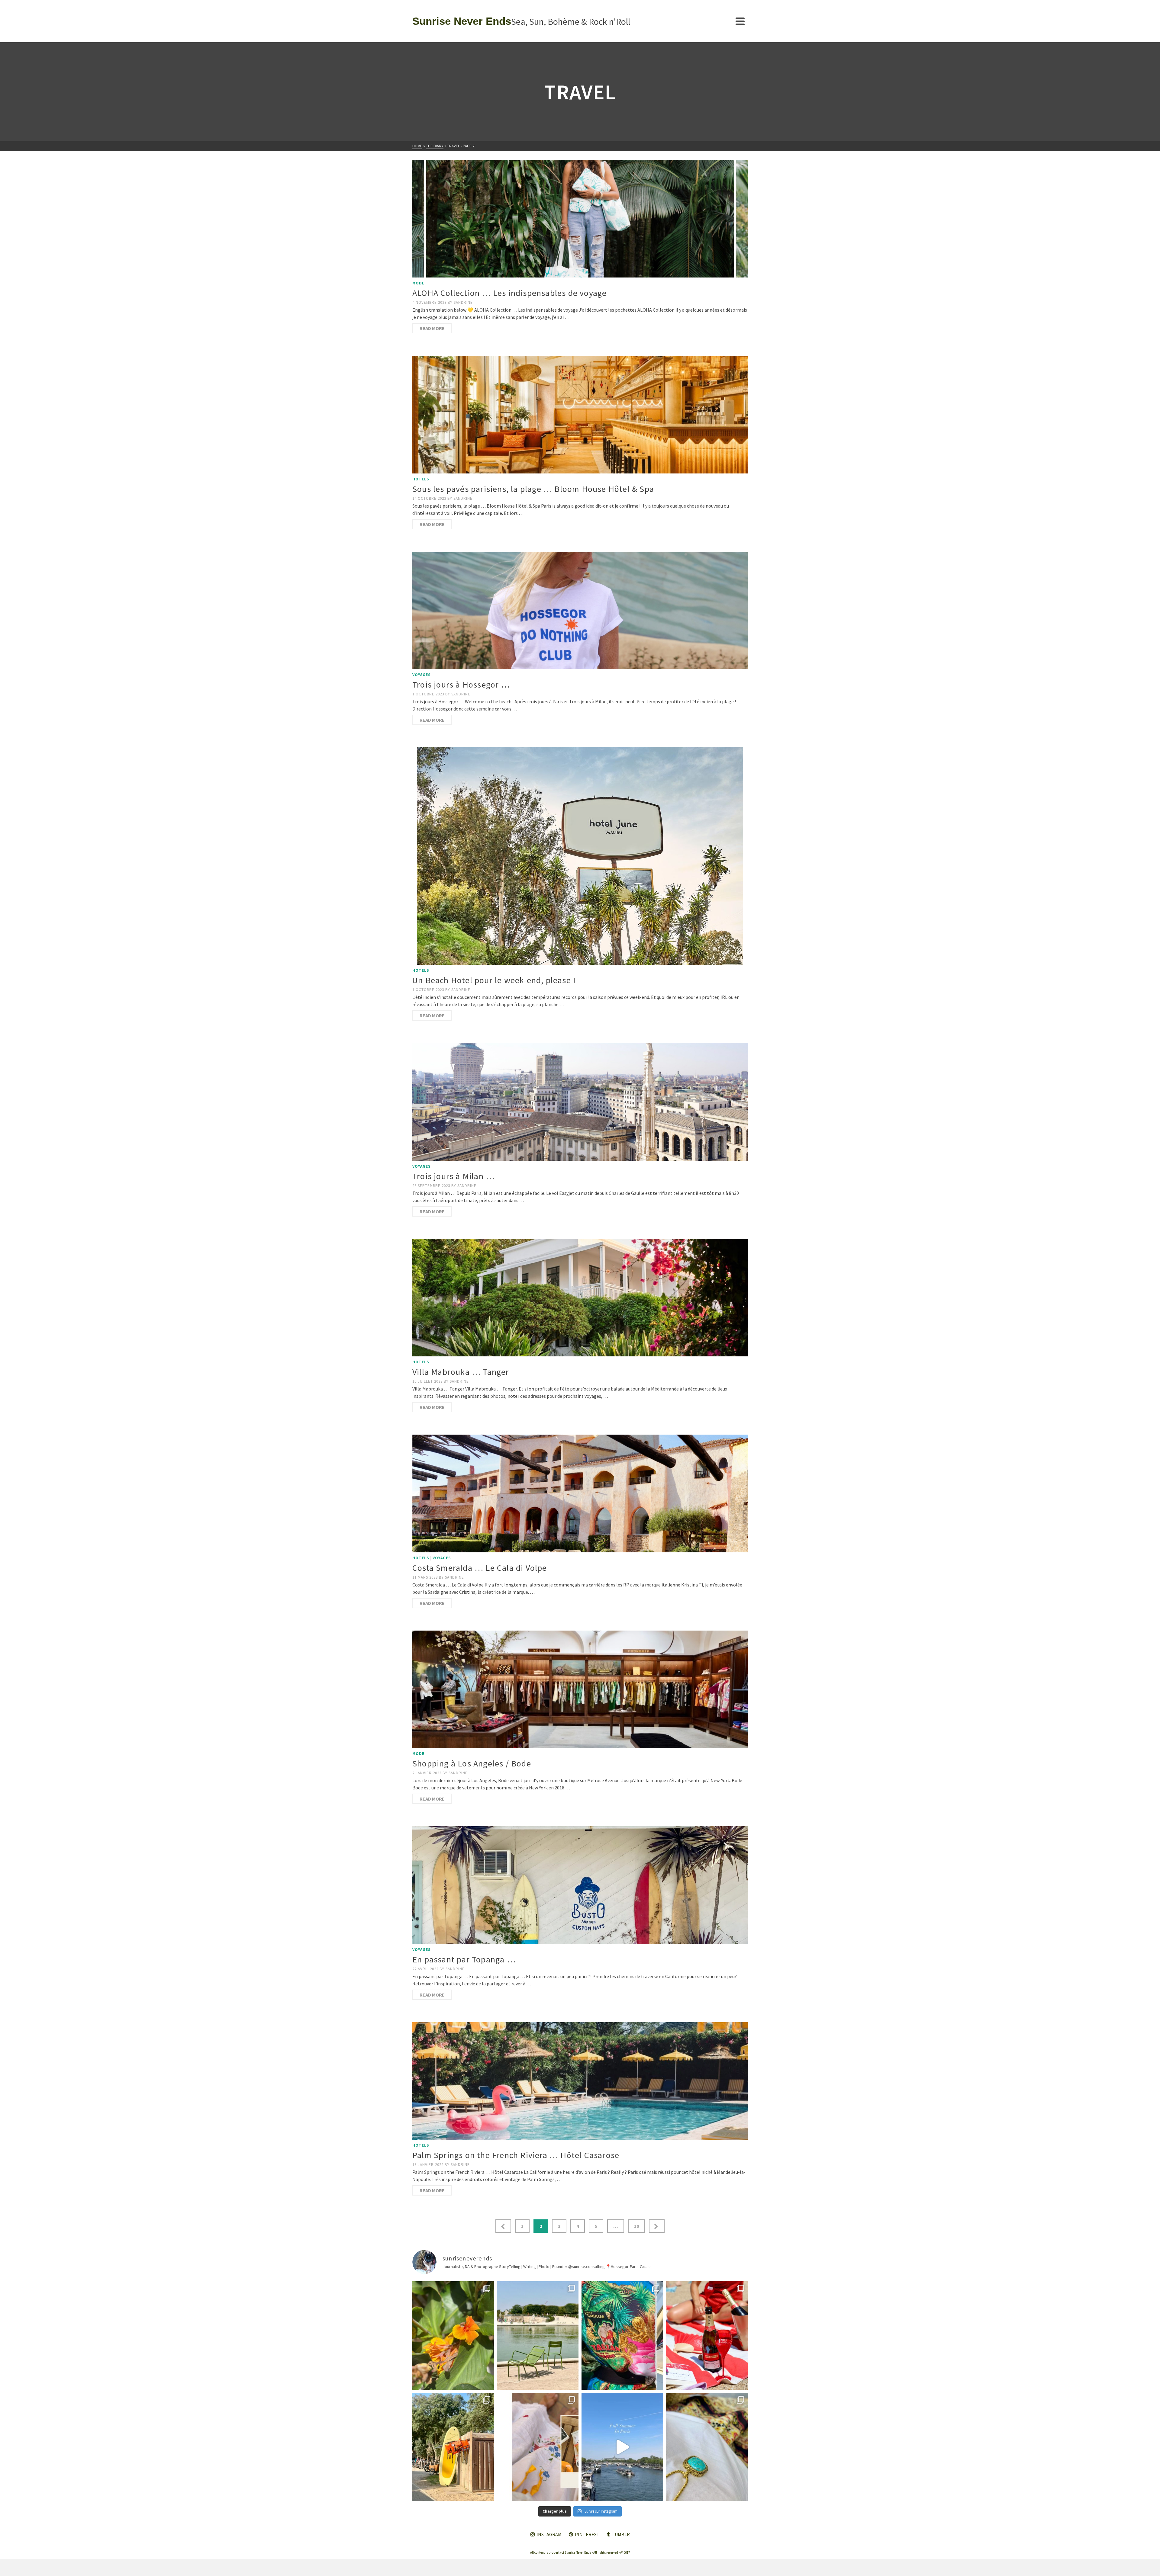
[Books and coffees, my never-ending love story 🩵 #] (707, 2447)
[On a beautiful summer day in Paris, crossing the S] (622, 2447)
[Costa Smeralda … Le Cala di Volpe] (580, 1493)
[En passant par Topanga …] (580, 1885)
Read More (432, 328)
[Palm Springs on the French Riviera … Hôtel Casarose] (580, 2081)
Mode (418, 283)
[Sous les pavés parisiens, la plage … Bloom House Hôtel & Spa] (580, 414)
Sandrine (463, 302)
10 (636, 2226)
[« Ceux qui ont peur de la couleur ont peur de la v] (622, 2335)
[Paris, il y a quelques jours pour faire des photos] (538, 2335)
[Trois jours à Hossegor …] (580, 610)
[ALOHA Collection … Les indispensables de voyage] (580, 219)
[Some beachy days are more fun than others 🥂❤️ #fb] (707, 2335)
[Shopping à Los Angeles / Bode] (580, 1689)
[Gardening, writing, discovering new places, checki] (453, 2335)
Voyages (422, 675)
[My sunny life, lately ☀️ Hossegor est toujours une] (453, 2447)
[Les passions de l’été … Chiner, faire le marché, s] (538, 2447)
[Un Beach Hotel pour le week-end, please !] (580, 856)
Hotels (421, 479)
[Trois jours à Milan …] (580, 1102)
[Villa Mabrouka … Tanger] (580, 1298)
